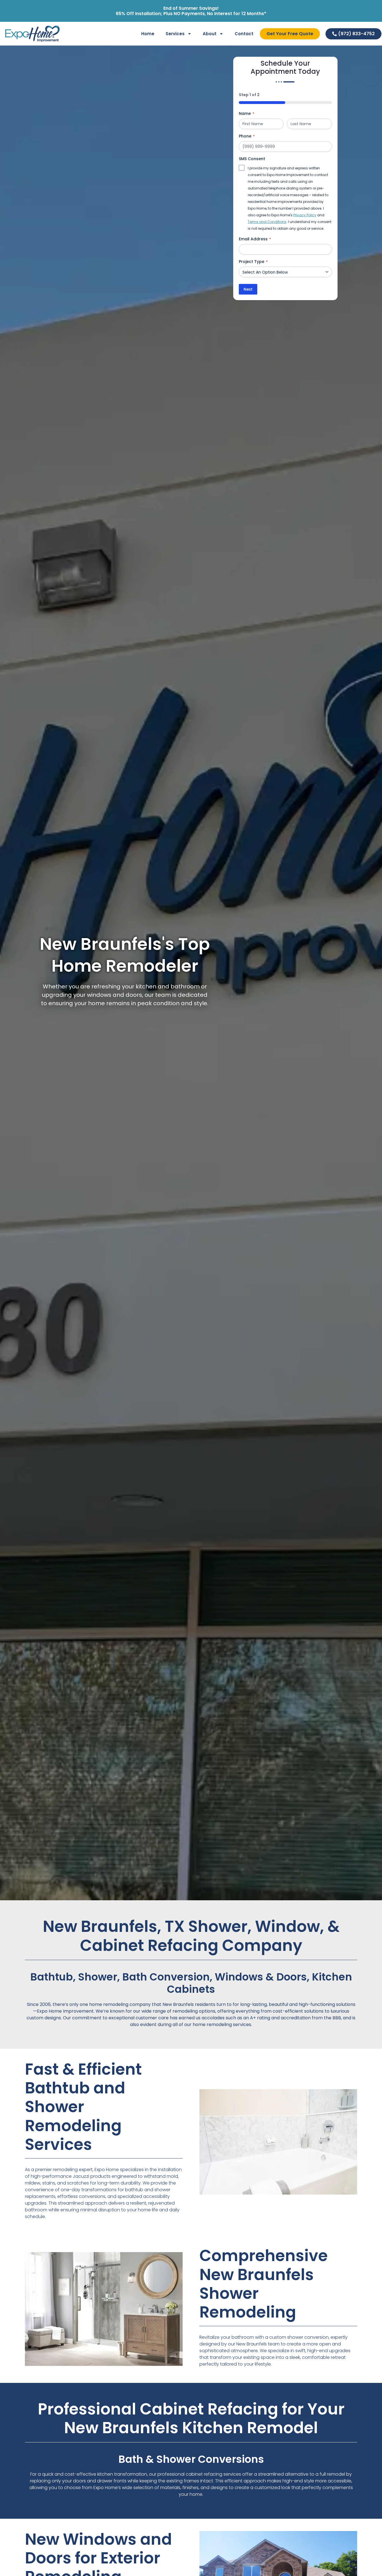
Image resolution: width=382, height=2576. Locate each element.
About (210, 34)
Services (175, 34)
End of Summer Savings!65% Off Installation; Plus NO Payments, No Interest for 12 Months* (191, 11)
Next (248, 289)
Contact (244, 34)
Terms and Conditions (267, 222)
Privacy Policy (305, 215)
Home (148, 34)
